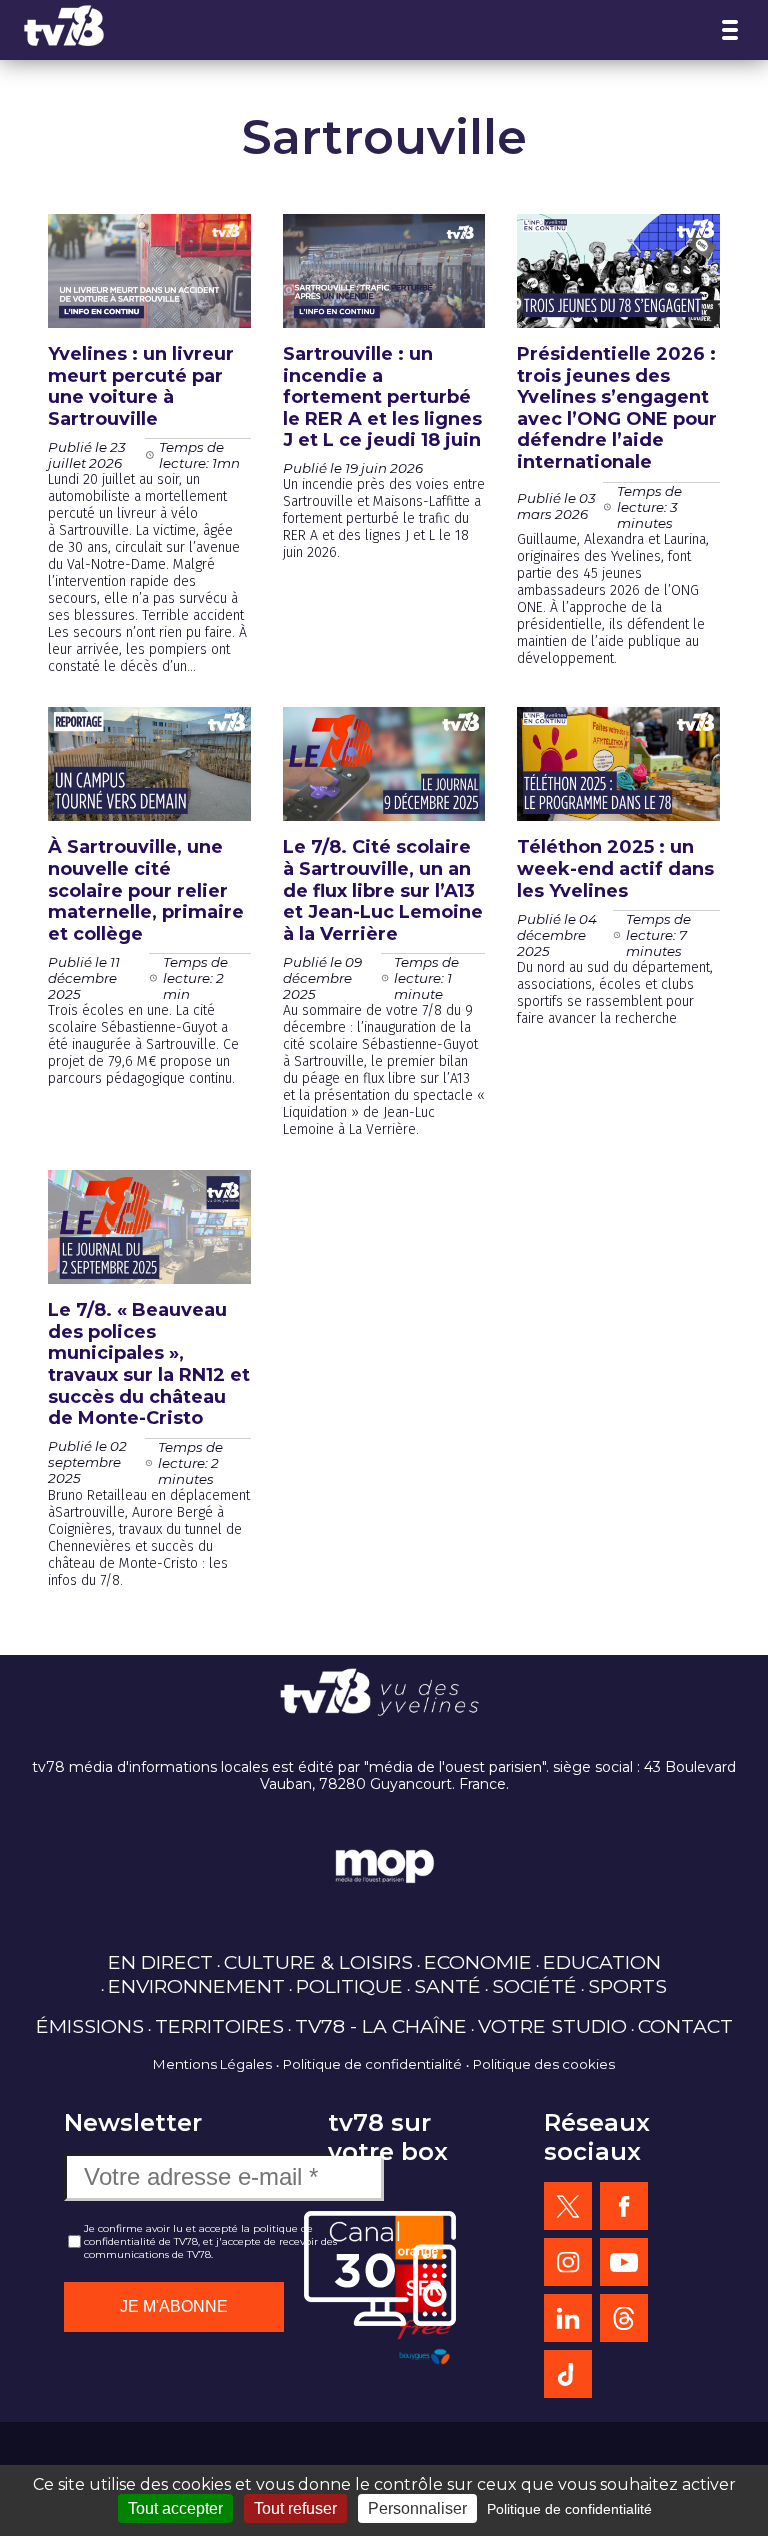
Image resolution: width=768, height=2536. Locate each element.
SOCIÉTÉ (534, 1986)
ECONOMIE (478, 1962)
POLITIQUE (349, 1986)
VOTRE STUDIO (552, 2026)
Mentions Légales (212, 2064)
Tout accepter (175, 2508)
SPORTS (627, 1986)
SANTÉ (447, 1986)
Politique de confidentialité (372, 2064)
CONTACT (685, 2026)
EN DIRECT (160, 1962)
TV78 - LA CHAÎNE (381, 2026)
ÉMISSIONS (90, 2026)
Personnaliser (417, 2508)
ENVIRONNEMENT (196, 1986)
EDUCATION (602, 1962)
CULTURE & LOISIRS (318, 1962)
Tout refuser (295, 2508)
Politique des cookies (544, 2064)
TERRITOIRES (219, 2026)
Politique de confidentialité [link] (569, 2509)
